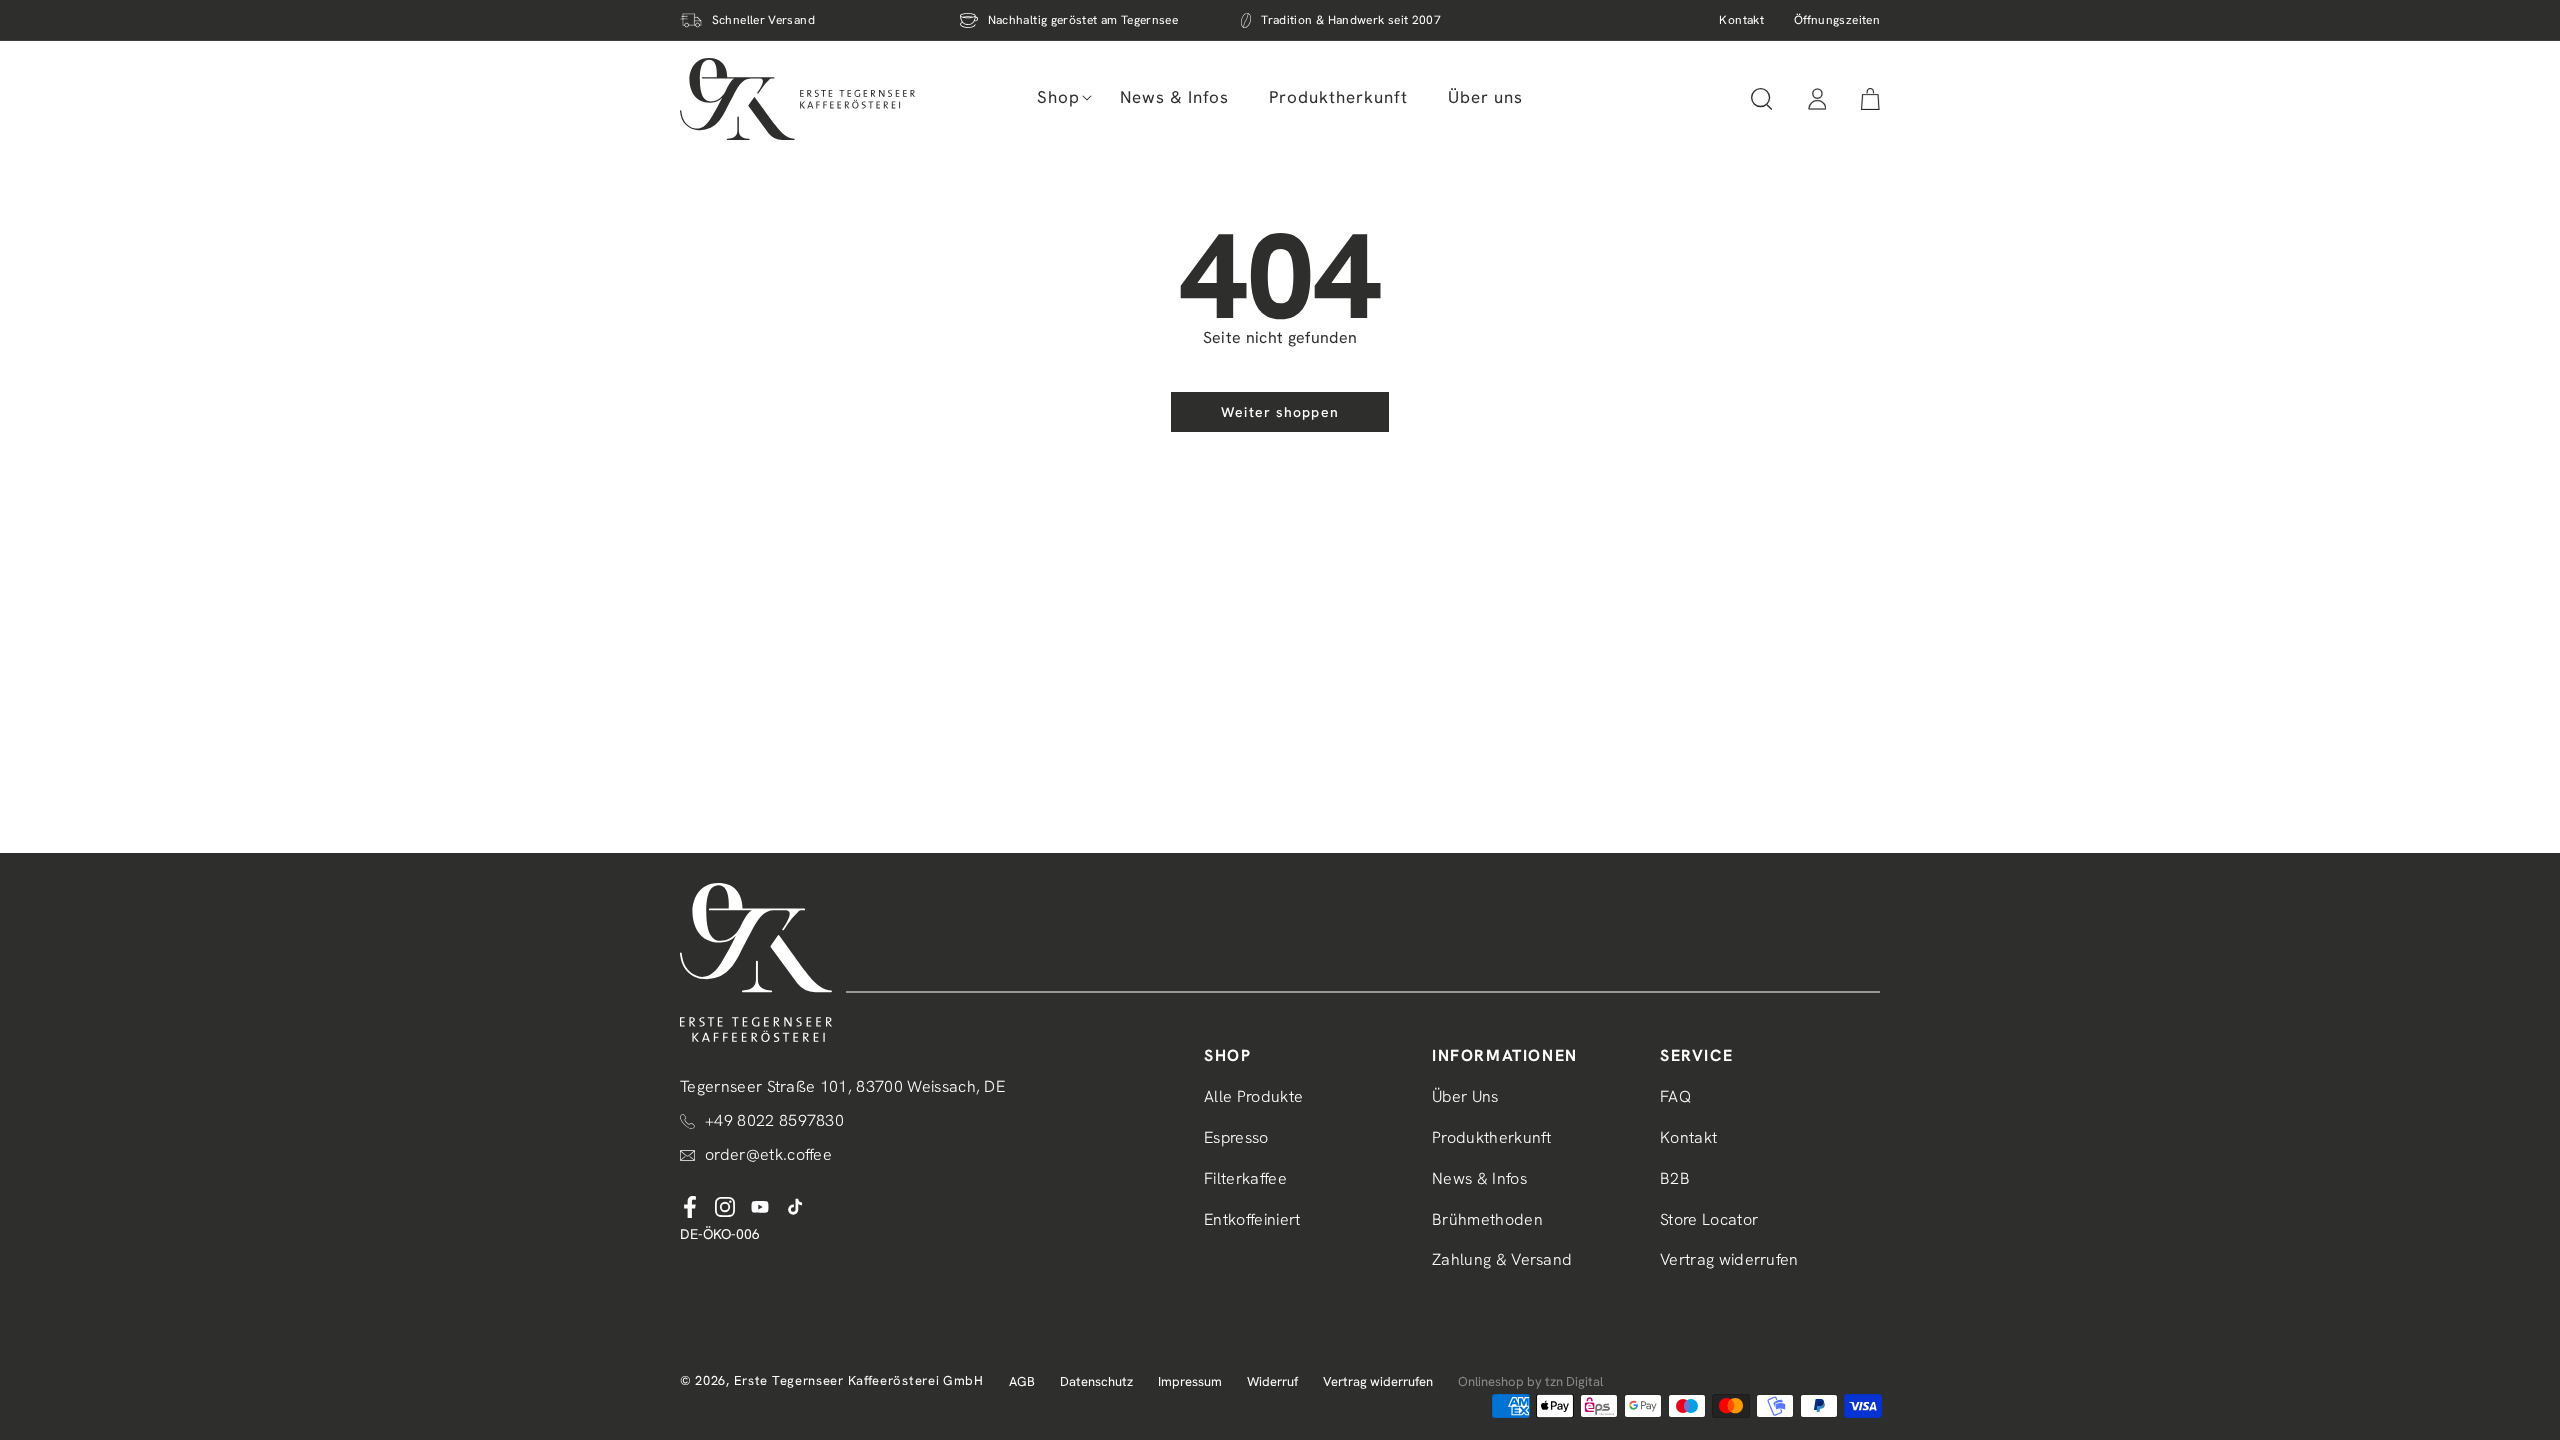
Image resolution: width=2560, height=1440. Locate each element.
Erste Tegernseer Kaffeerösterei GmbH (859, 1380)
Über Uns (1465, 1096)
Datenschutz (1096, 1381)
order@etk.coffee (768, 1154)
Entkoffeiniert (1252, 1219)
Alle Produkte (1253, 1096)
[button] (1058, 97)
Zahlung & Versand (1502, 1259)
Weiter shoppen (1280, 412)
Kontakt (1741, 20)
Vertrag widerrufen (1729, 1259)
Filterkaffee (1245, 1178)
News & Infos (1479, 1178)
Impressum (1190, 1381)
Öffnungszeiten (1837, 20)
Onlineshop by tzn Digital (1530, 1381)
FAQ (1675, 1096)
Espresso (1236, 1137)
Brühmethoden (1487, 1219)
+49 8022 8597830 (774, 1120)
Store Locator (1709, 1219)
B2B (1675, 1178)
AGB (1022, 1381)
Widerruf (1272, 1381)
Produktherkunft (1492, 1137)
